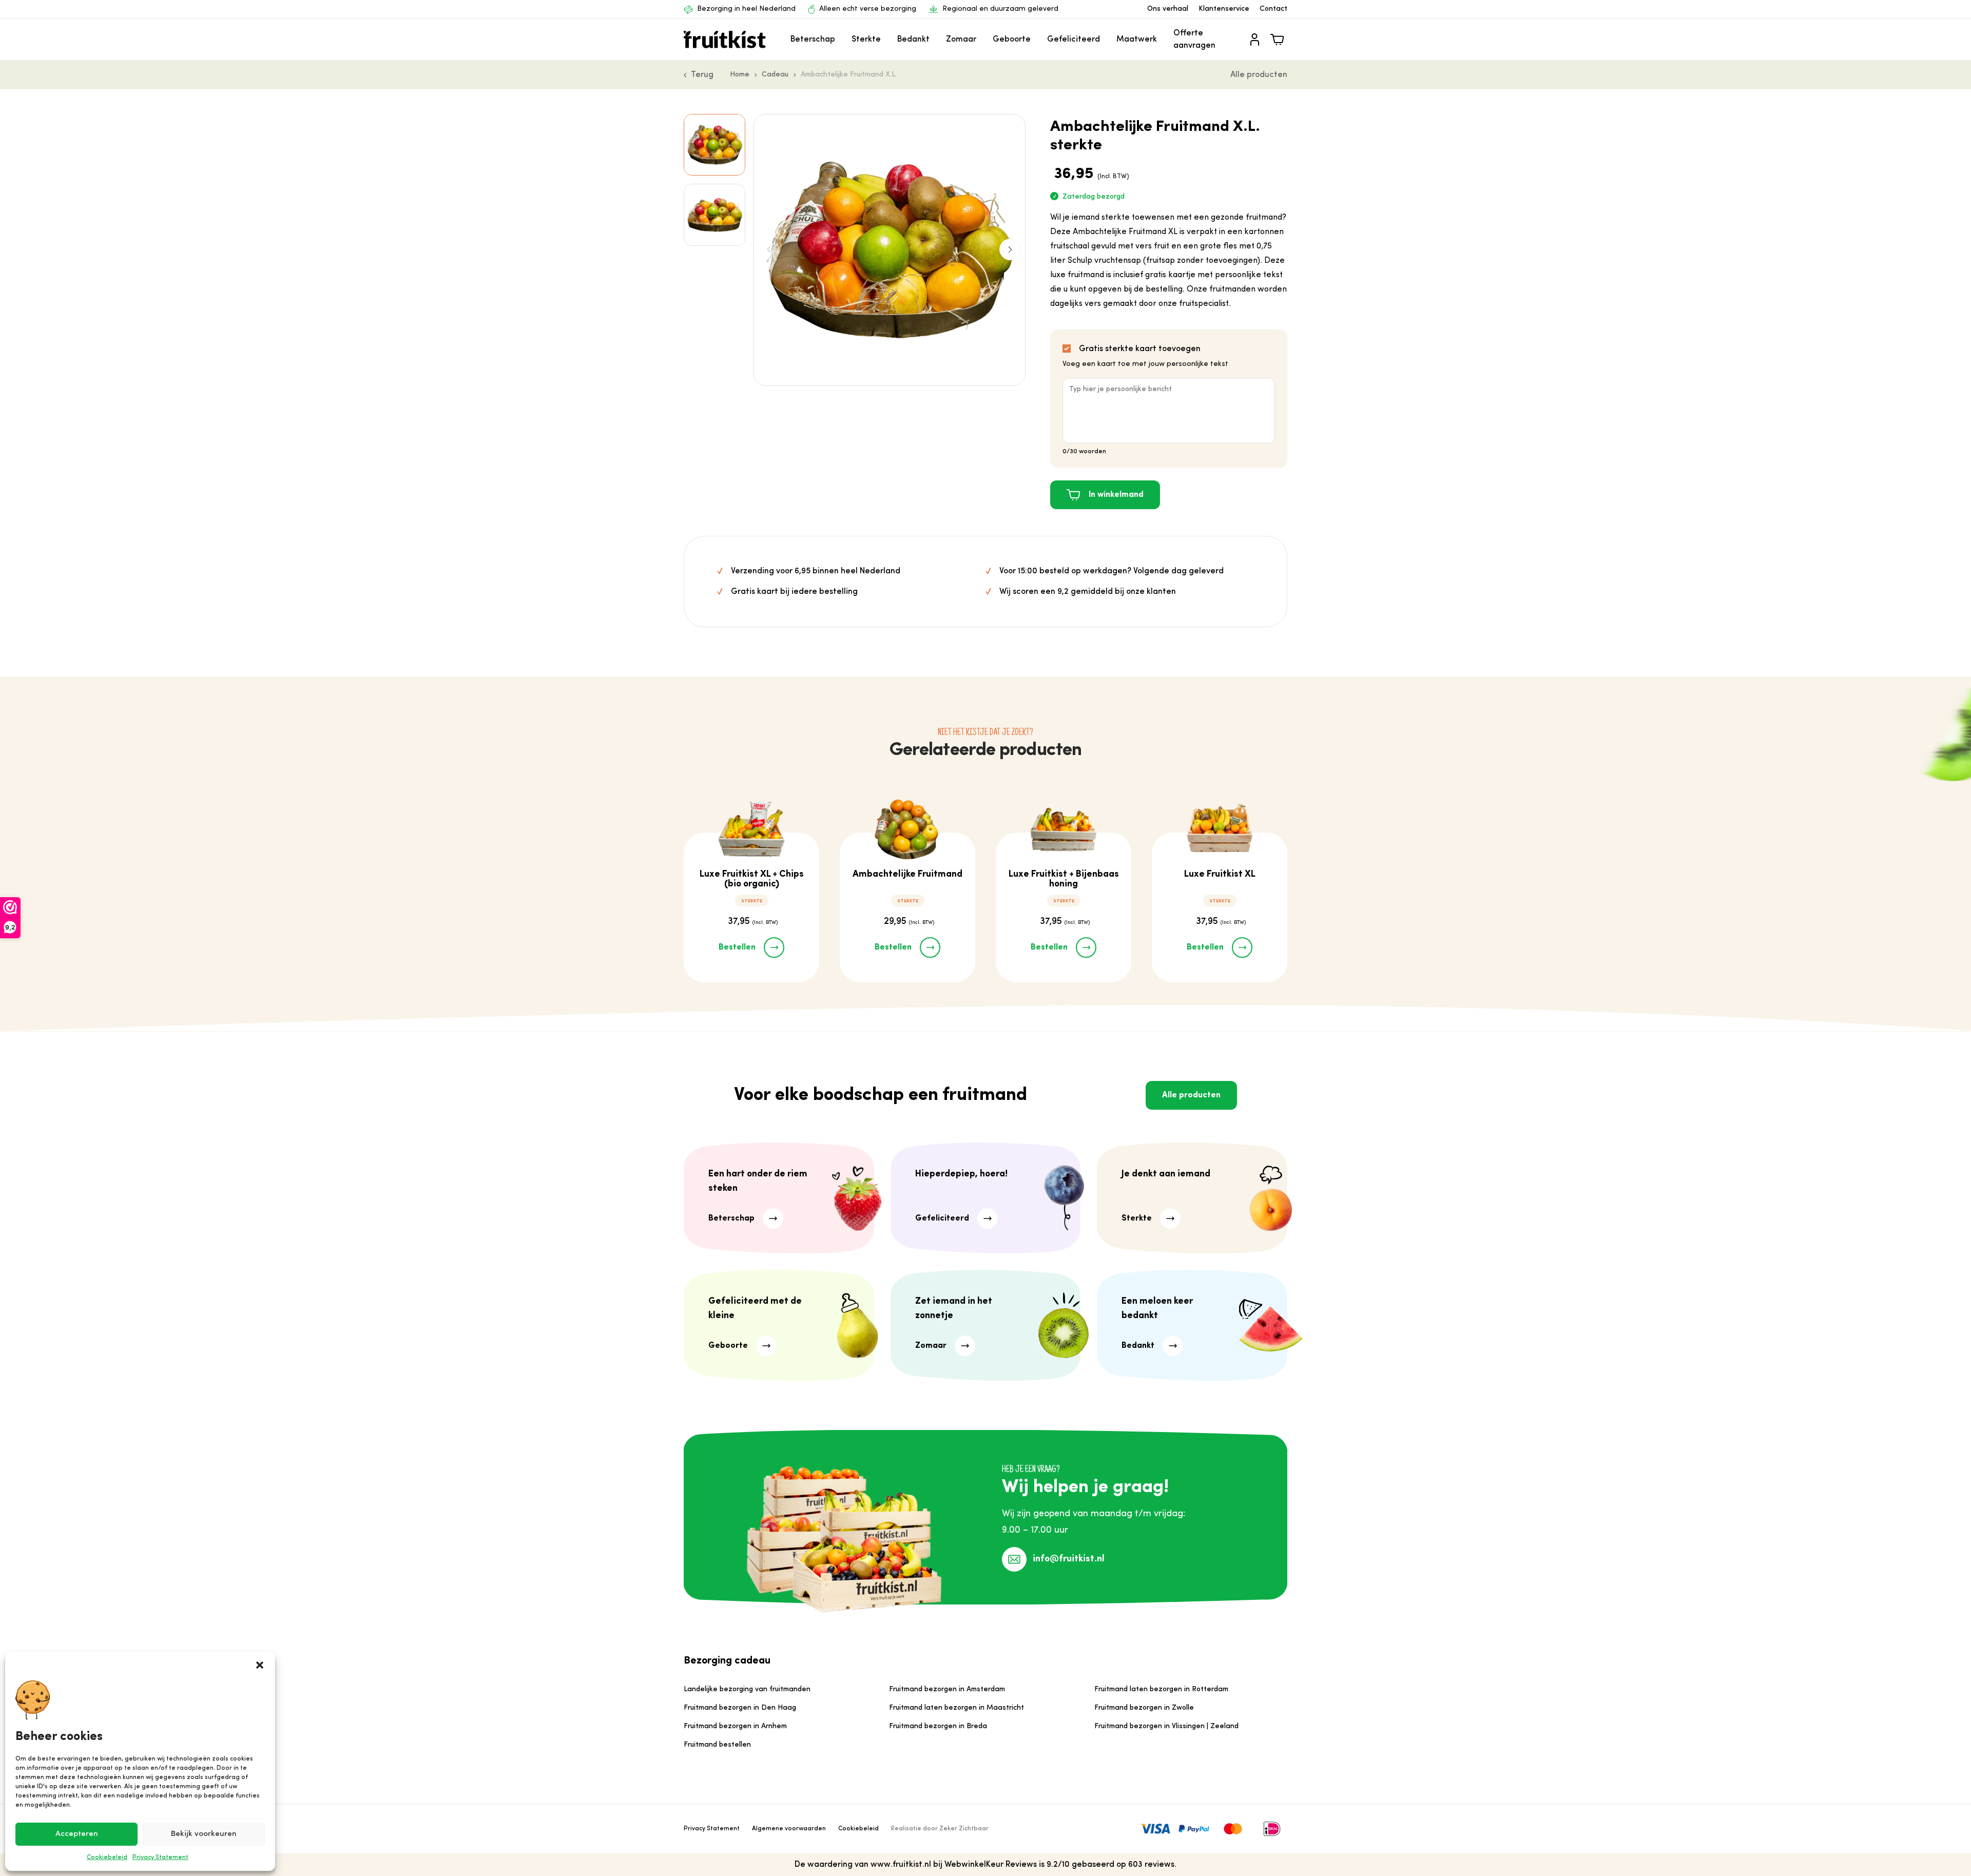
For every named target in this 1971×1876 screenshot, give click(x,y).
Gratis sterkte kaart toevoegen (1140, 349)
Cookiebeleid (107, 1858)
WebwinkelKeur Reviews (991, 1865)
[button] (260, 1665)
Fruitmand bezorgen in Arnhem (735, 1726)
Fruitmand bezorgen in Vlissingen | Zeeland (1166, 1726)
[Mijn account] (1254, 40)
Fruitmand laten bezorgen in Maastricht (956, 1708)
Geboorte (1012, 40)
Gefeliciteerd (1074, 40)
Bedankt (913, 40)
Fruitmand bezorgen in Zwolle (1144, 1708)
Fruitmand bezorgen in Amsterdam (947, 1689)
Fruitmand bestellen (717, 1745)
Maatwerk (1137, 40)
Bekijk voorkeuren (204, 1834)
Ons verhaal (1168, 9)
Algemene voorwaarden (789, 1829)
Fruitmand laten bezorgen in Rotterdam (1161, 1689)
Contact (1273, 9)
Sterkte (866, 40)
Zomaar (961, 40)
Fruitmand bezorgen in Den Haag (740, 1708)
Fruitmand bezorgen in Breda (938, 1726)
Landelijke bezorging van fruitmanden (747, 1689)
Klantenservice (1224, 9)
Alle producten (1259, 75)
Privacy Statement (160, 1858)
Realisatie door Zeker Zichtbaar (940, 1829)
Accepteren (77, 1834)
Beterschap (813, 40)
